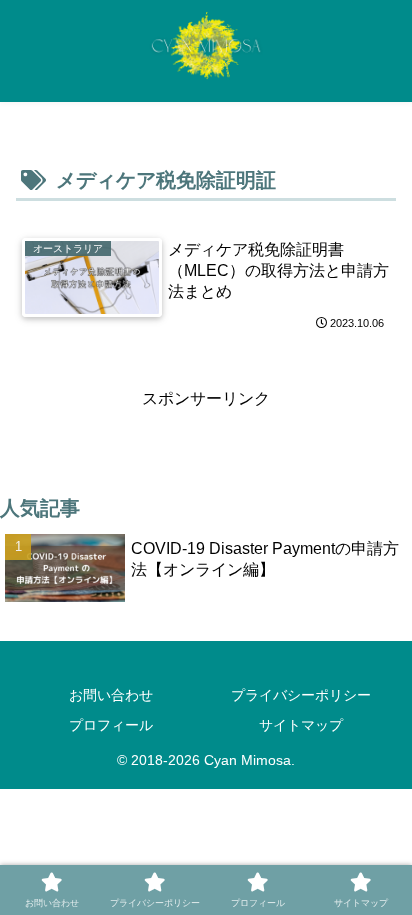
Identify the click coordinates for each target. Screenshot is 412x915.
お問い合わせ (111, 695)
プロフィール (111, 725)
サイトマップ (301, 725)
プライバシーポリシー (301, 695)
